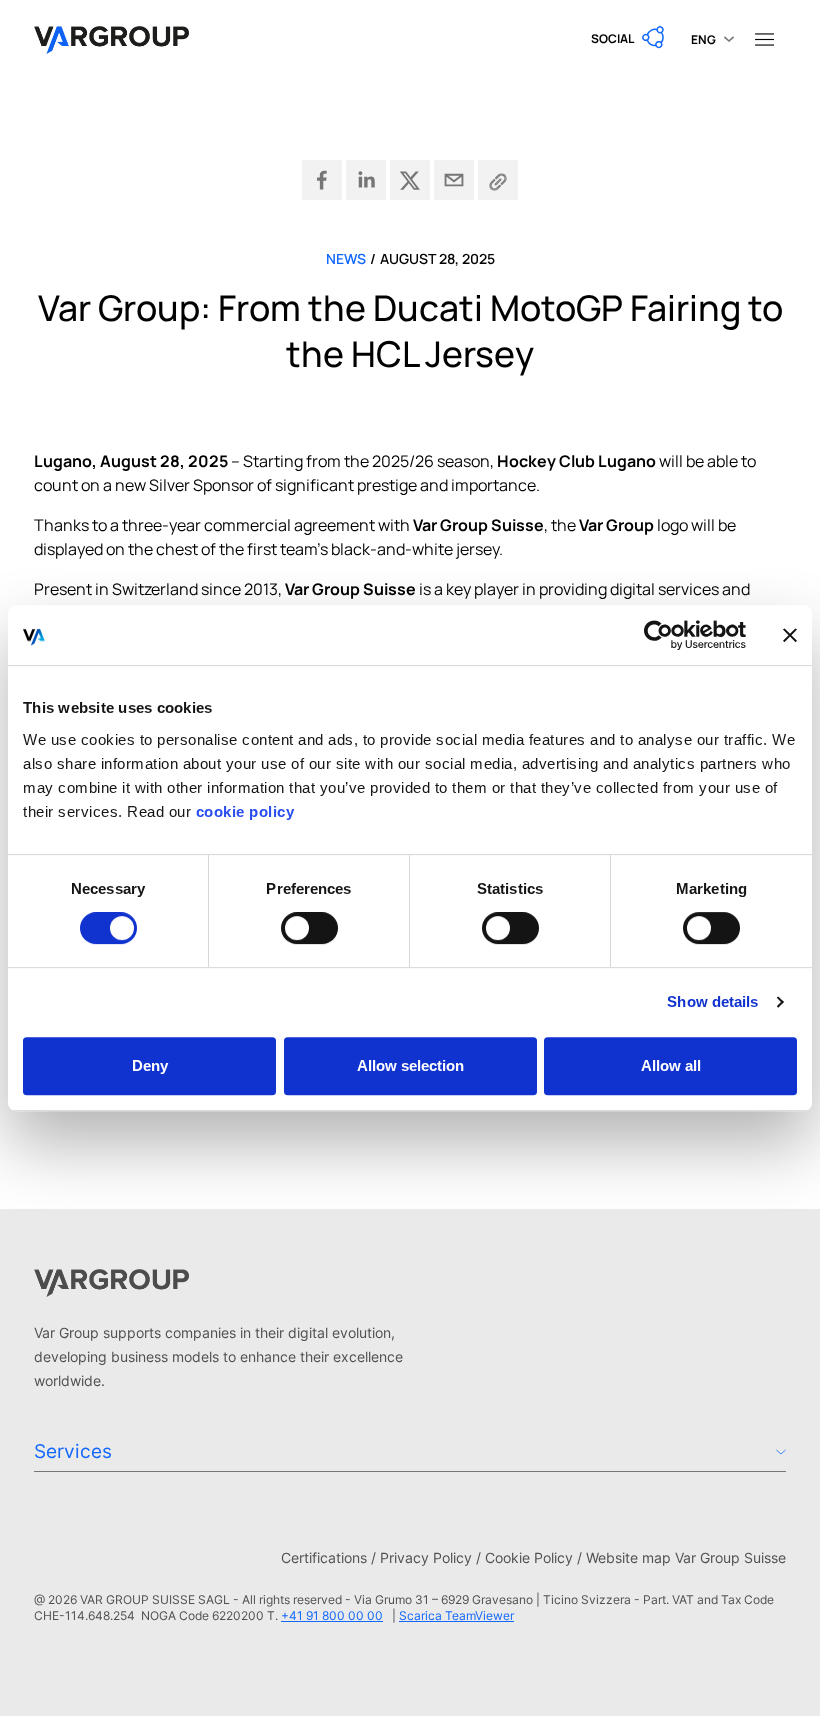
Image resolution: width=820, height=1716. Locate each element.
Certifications (324, 1557)
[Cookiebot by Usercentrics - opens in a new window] (658, 635)
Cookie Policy (529, 1557)
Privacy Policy (426, 1557)
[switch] (309, 928)
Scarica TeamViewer (456, 1615)
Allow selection (410, 1065)
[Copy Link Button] (498, 180)
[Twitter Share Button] (410, 180)
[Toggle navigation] (764, 38)
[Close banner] (790, 635)
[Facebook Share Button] (322, 180)
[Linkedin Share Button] (366, 180)
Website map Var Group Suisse (686, 1557)
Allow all (671, 1065)
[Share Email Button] (454, 180)
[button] (629, 38)
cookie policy (245, 811)
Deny (150, 1065)
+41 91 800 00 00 (332, 1615)
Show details (712, 1001)
